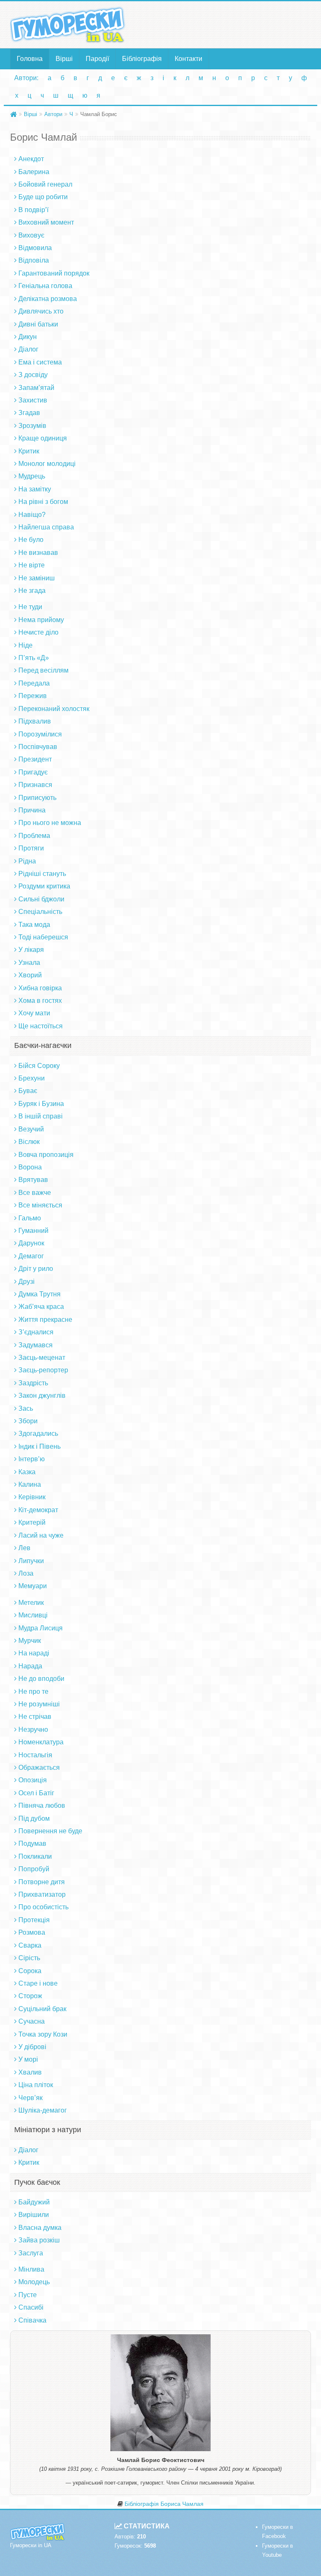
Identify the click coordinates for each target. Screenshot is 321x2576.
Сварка (30, 1945)
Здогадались (38, 1434)
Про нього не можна (50, 823)
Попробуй (34, 1869)
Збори (28, 1421)
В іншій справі (41, 1116)
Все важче (35, 1193)
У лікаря (31, 950)
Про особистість (43, 1907)
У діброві (32, 2047)
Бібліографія (142, 59)
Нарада (30, 1666)
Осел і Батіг (36, 1793)
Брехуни (32, 1078)
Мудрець (32, 476)
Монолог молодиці (47, 464)
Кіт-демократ (38, 1510)
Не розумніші (39, 1704)
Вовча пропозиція (46, 1155)
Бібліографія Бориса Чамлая (164, 2504)
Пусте (28, 2295)
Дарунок (31, 1243)
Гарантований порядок (54, 273)
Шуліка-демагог (43, 2110)
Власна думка (40, 2228)
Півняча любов (42, 1805)
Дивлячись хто (41, 311)
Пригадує (33, 772)
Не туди (30, 607)
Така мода (34, 925)
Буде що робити (43, 197)
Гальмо (30, 1218)
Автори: (26, 78)
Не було (31, 540)
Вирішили (34, 2215)
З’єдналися (36, 1332)
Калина (30, 1484)
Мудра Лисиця (41, 1628)
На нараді (34, 1653)
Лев (24, 1548)
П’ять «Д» (34, 658)
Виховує (31, 235)
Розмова (32, 1932)
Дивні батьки (38, 324)
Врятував (33, 1180)
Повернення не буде (50, 1831)
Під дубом (34, 1818)
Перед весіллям (43, 670)
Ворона (30, 1167)
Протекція (34, 1920)
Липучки (31, 1561)
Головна (30, 59)
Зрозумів (32, 426)
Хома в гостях (40, 1001)
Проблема (34, 836)
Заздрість (33, 1383)
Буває (28, 1091)
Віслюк (29, 1142)
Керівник (32, 1497)
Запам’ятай (36, 388)
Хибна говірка (40, 988)
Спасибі (31, 2307)
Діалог (28, 349)
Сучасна (32, 2021)
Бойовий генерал (45, 184)
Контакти (189, 59)
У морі (28, 2059)
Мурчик (30, 1641)
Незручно (33, 1730)
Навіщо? (32, 515)
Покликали (35, 1856)
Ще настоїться (41, 1026)
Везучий (31, 1129)
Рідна (27, 861)
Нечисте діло (38, 632)
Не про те (33, 1692)
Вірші (64, 59)
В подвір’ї (33, 210)
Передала (34, 683)
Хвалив (30, 2072)
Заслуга (31, 2253)
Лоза (26, 1573)
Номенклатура (41, 1742)
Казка (27, 1472)
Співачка (32, 2320)
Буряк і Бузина (41, 1104)
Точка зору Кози (43, 2034)
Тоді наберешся (43, 937)
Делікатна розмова (48, 299)
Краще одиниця (43, 438)
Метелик (31, 1603)
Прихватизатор (42, 1894)
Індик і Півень (39, 1446)
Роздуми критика (44, 886)
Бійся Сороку (39, 1066)
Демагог (31, 1256)
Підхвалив (35, 721)
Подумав (32, 1843)
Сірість (29, 1958)
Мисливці (33, 1615)
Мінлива (31, 2269)
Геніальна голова (45, 286)
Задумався (36, 1345)
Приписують (37, 798)
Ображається (39, 1768)
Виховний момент (46, 222)
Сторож (30, 1996)
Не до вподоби (41, 1679)
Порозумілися (40, 734)
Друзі (27, 1282)
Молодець (34, 2282)
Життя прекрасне (45, 1320)
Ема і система (40, 362)
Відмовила (35, 248)
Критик (29, 451)
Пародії (97, 59)
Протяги (31, 848)
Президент (35, 759)
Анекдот (31, 159)
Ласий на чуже (41, 1535)
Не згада (32, 591)
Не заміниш (37, 578)
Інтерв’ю (32, 1459)
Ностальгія (35, 1755)
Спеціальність (40, 912)
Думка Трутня (39, 1294)
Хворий (30, 975)
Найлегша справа (46, 527)
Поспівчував (38, 747)
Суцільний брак (42, 2009)
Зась (26, 1408)
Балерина (34, 172)
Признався (35, 785)
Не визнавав (38, 553)
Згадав (29, 413)
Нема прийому (41, 620)
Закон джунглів (42, 1396)
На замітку (35, 489)
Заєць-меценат (42, 1358)
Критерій (32, 1522)
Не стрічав (35, 1717)
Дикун (28, 337)
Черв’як (31, 2098)
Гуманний (33, 1231)
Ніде (25, 645)
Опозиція (33, 1780)
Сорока (30, 1971)
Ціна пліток (36, 2085)
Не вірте (32, 565)
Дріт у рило (36, 1269)
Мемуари (33, 1586)
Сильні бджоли (41, 899)
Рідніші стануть (42, 874)
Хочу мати (34, 1013)
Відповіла (34, 260)
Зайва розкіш (39, 2240)
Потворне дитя (42, 1882)
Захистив (33, 400)
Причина (32, 810)
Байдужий (34, 2202)
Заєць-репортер (43, 1370)
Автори (53, 114)
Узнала (29, 963)
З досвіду (33, 375)
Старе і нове (38, 1983)
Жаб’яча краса (41, 1307)
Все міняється (40, 1205)
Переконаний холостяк (54, 709)
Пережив (33, 696)
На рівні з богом (43, 502)
